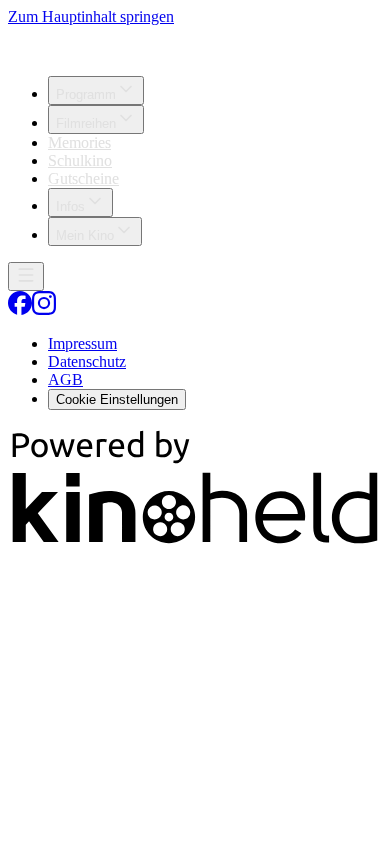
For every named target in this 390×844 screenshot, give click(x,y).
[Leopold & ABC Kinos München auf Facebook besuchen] (20, 309)
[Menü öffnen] (26, 276)
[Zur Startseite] (195, 43)
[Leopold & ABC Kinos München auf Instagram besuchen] (44, 309)
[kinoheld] (195, 542)
